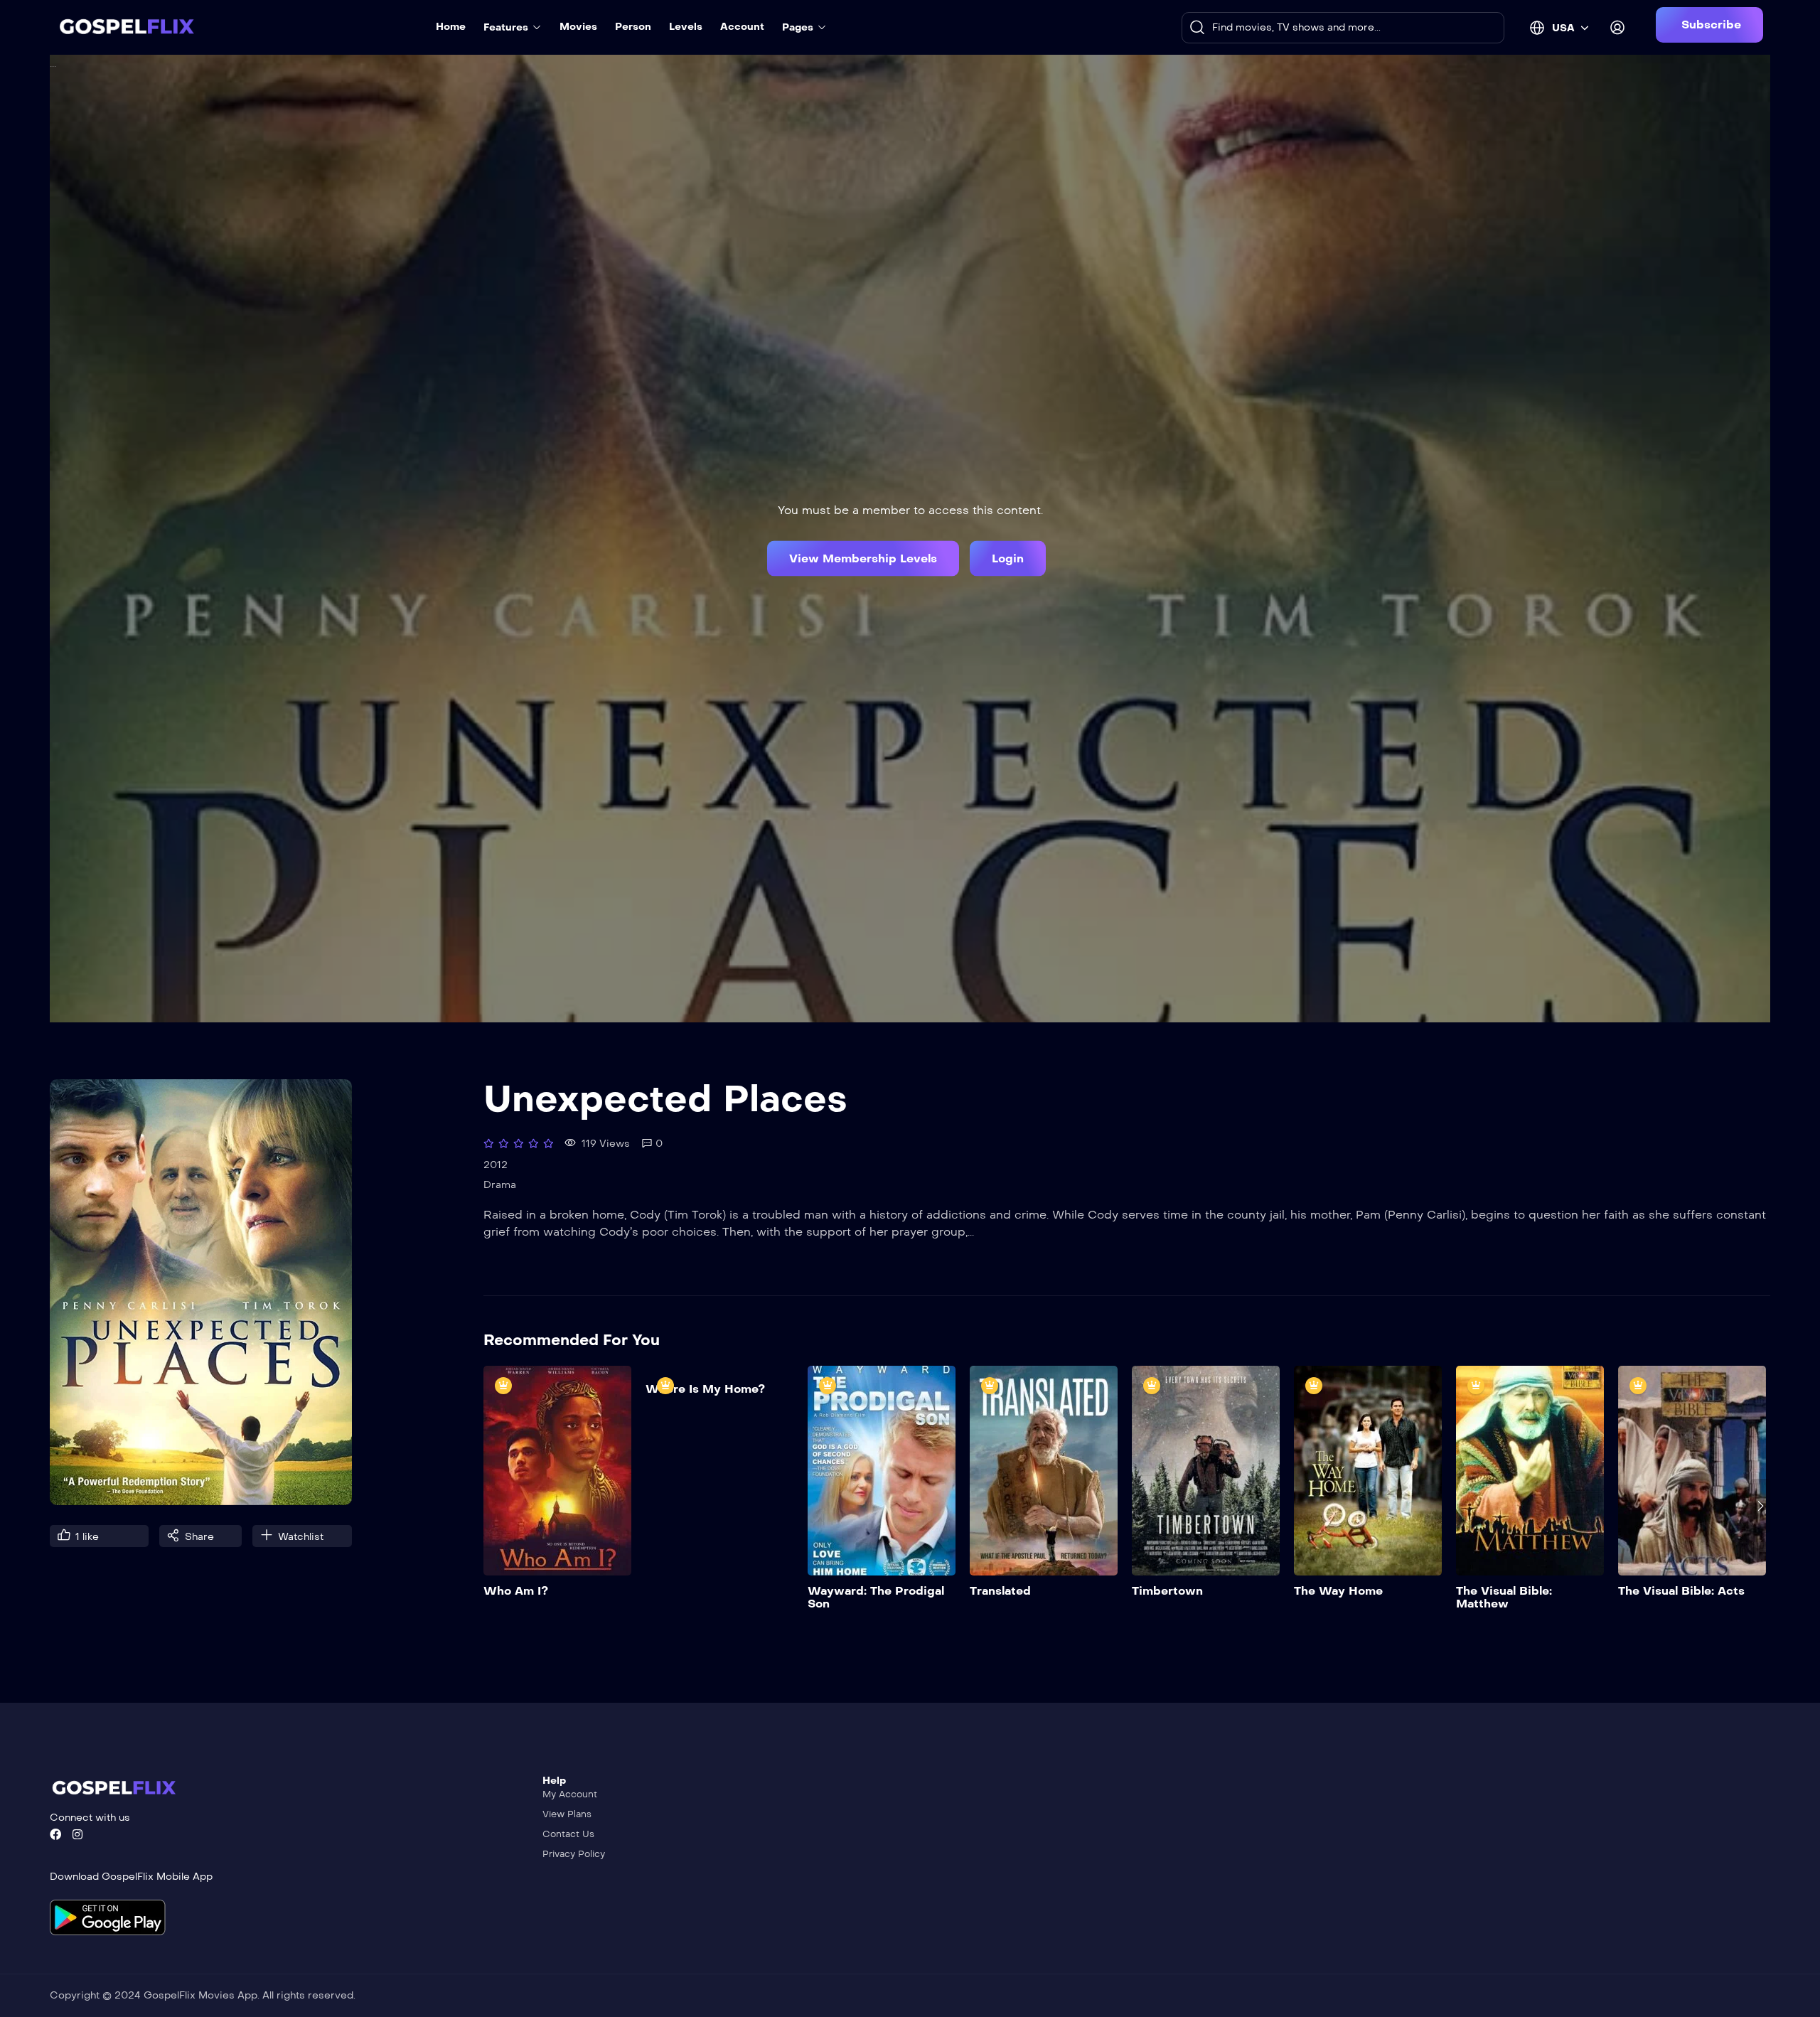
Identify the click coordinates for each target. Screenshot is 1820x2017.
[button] (1709, 25)
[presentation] (493, 1506)
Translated (1000, 1591)
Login (1008, 558)
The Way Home (1338, 1591)
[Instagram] (77, 1834)
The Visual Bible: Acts (1681, 1591)
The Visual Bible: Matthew (1504, 1597)
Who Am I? (516, 1591)
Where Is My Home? (705, 1389)
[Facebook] (55, 1834)
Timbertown (1167, 1591)
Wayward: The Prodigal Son (876, 1597)
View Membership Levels (863, 558)
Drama (500, 1185)
